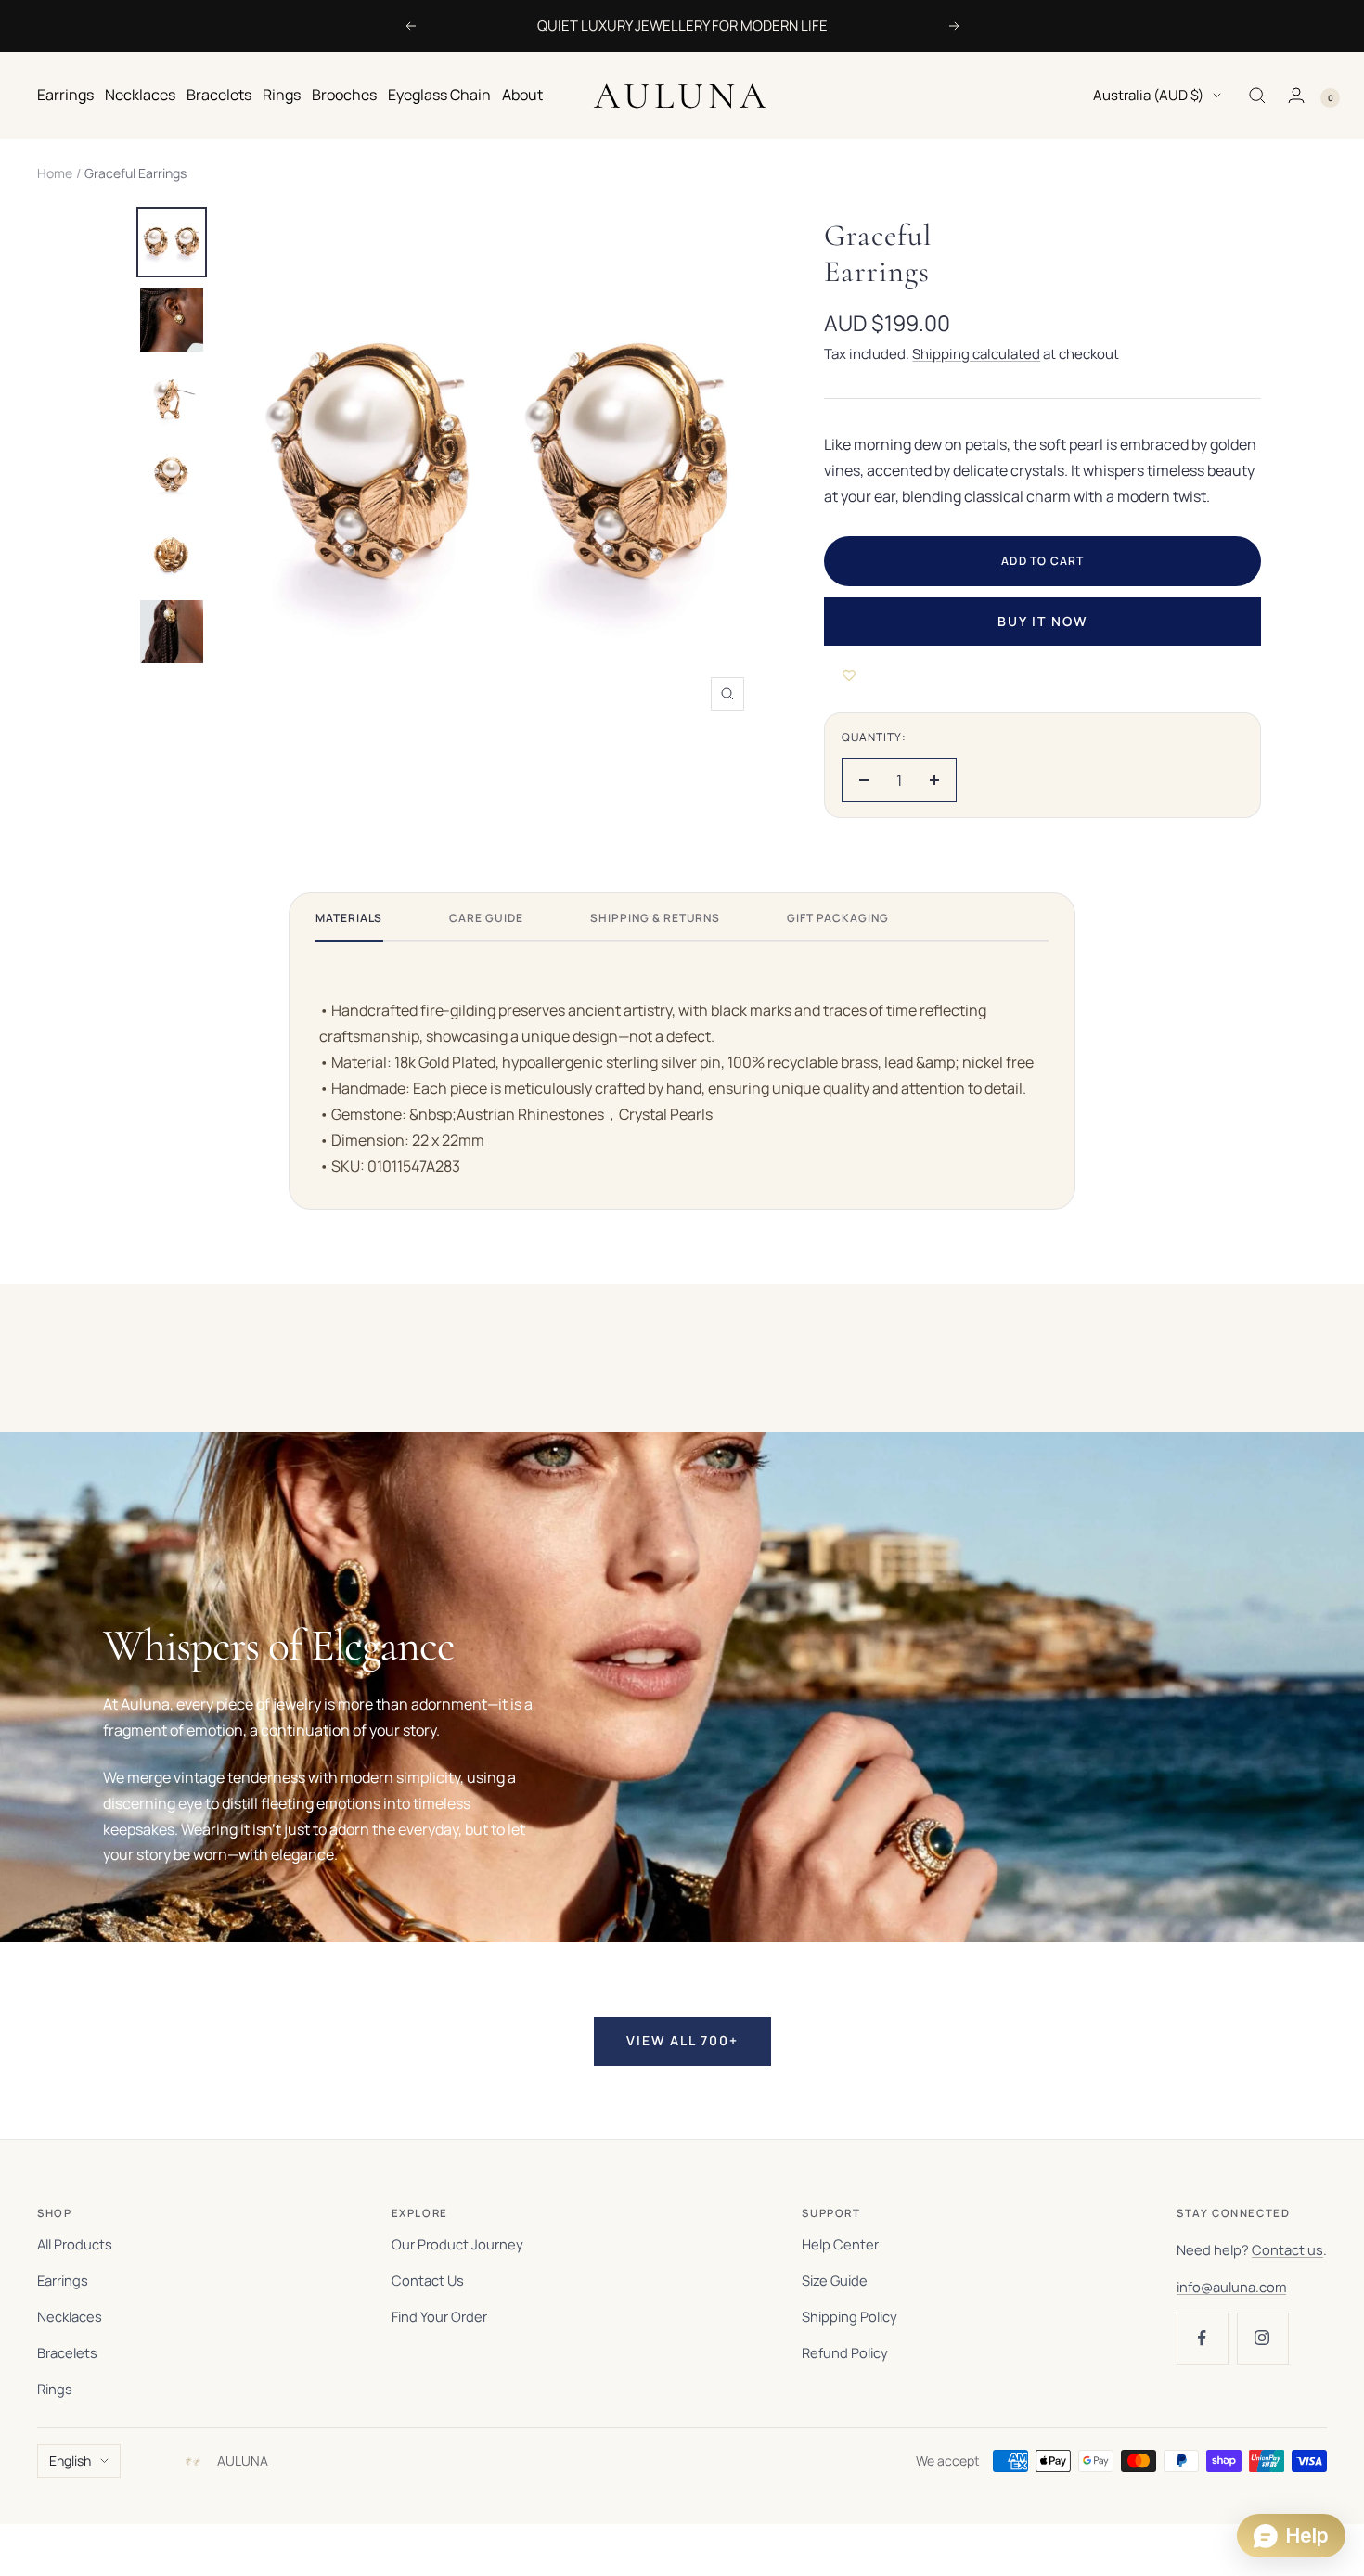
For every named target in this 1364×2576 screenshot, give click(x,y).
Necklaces (140, 95)
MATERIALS (349, 918)
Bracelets (219, 95)
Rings (282, 95)
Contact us (1287, 2249)
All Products (75, 2244)
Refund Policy (845, 2352)
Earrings (65, 95)
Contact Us (428, 2280)
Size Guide (835, 2280)
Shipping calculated (976, 354)
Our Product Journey (457, 2244)
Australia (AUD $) (1148, 95)
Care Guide (486, 918)
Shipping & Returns (655, 918)
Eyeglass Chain (439, 95)
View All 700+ (682, 2040)
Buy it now (1042, 621)
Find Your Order (439, 2316)
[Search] (1257, 96)
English (70, 2461)
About (522, 95)
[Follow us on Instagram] (1262, 2338)
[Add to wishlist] (849, 675)
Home (55, 173)
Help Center (840, 2244)
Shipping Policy (849, 2316)
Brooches (344, 95)
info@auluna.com (1231, 2287)
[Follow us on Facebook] (1202, 2338)
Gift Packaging (837, 918)
